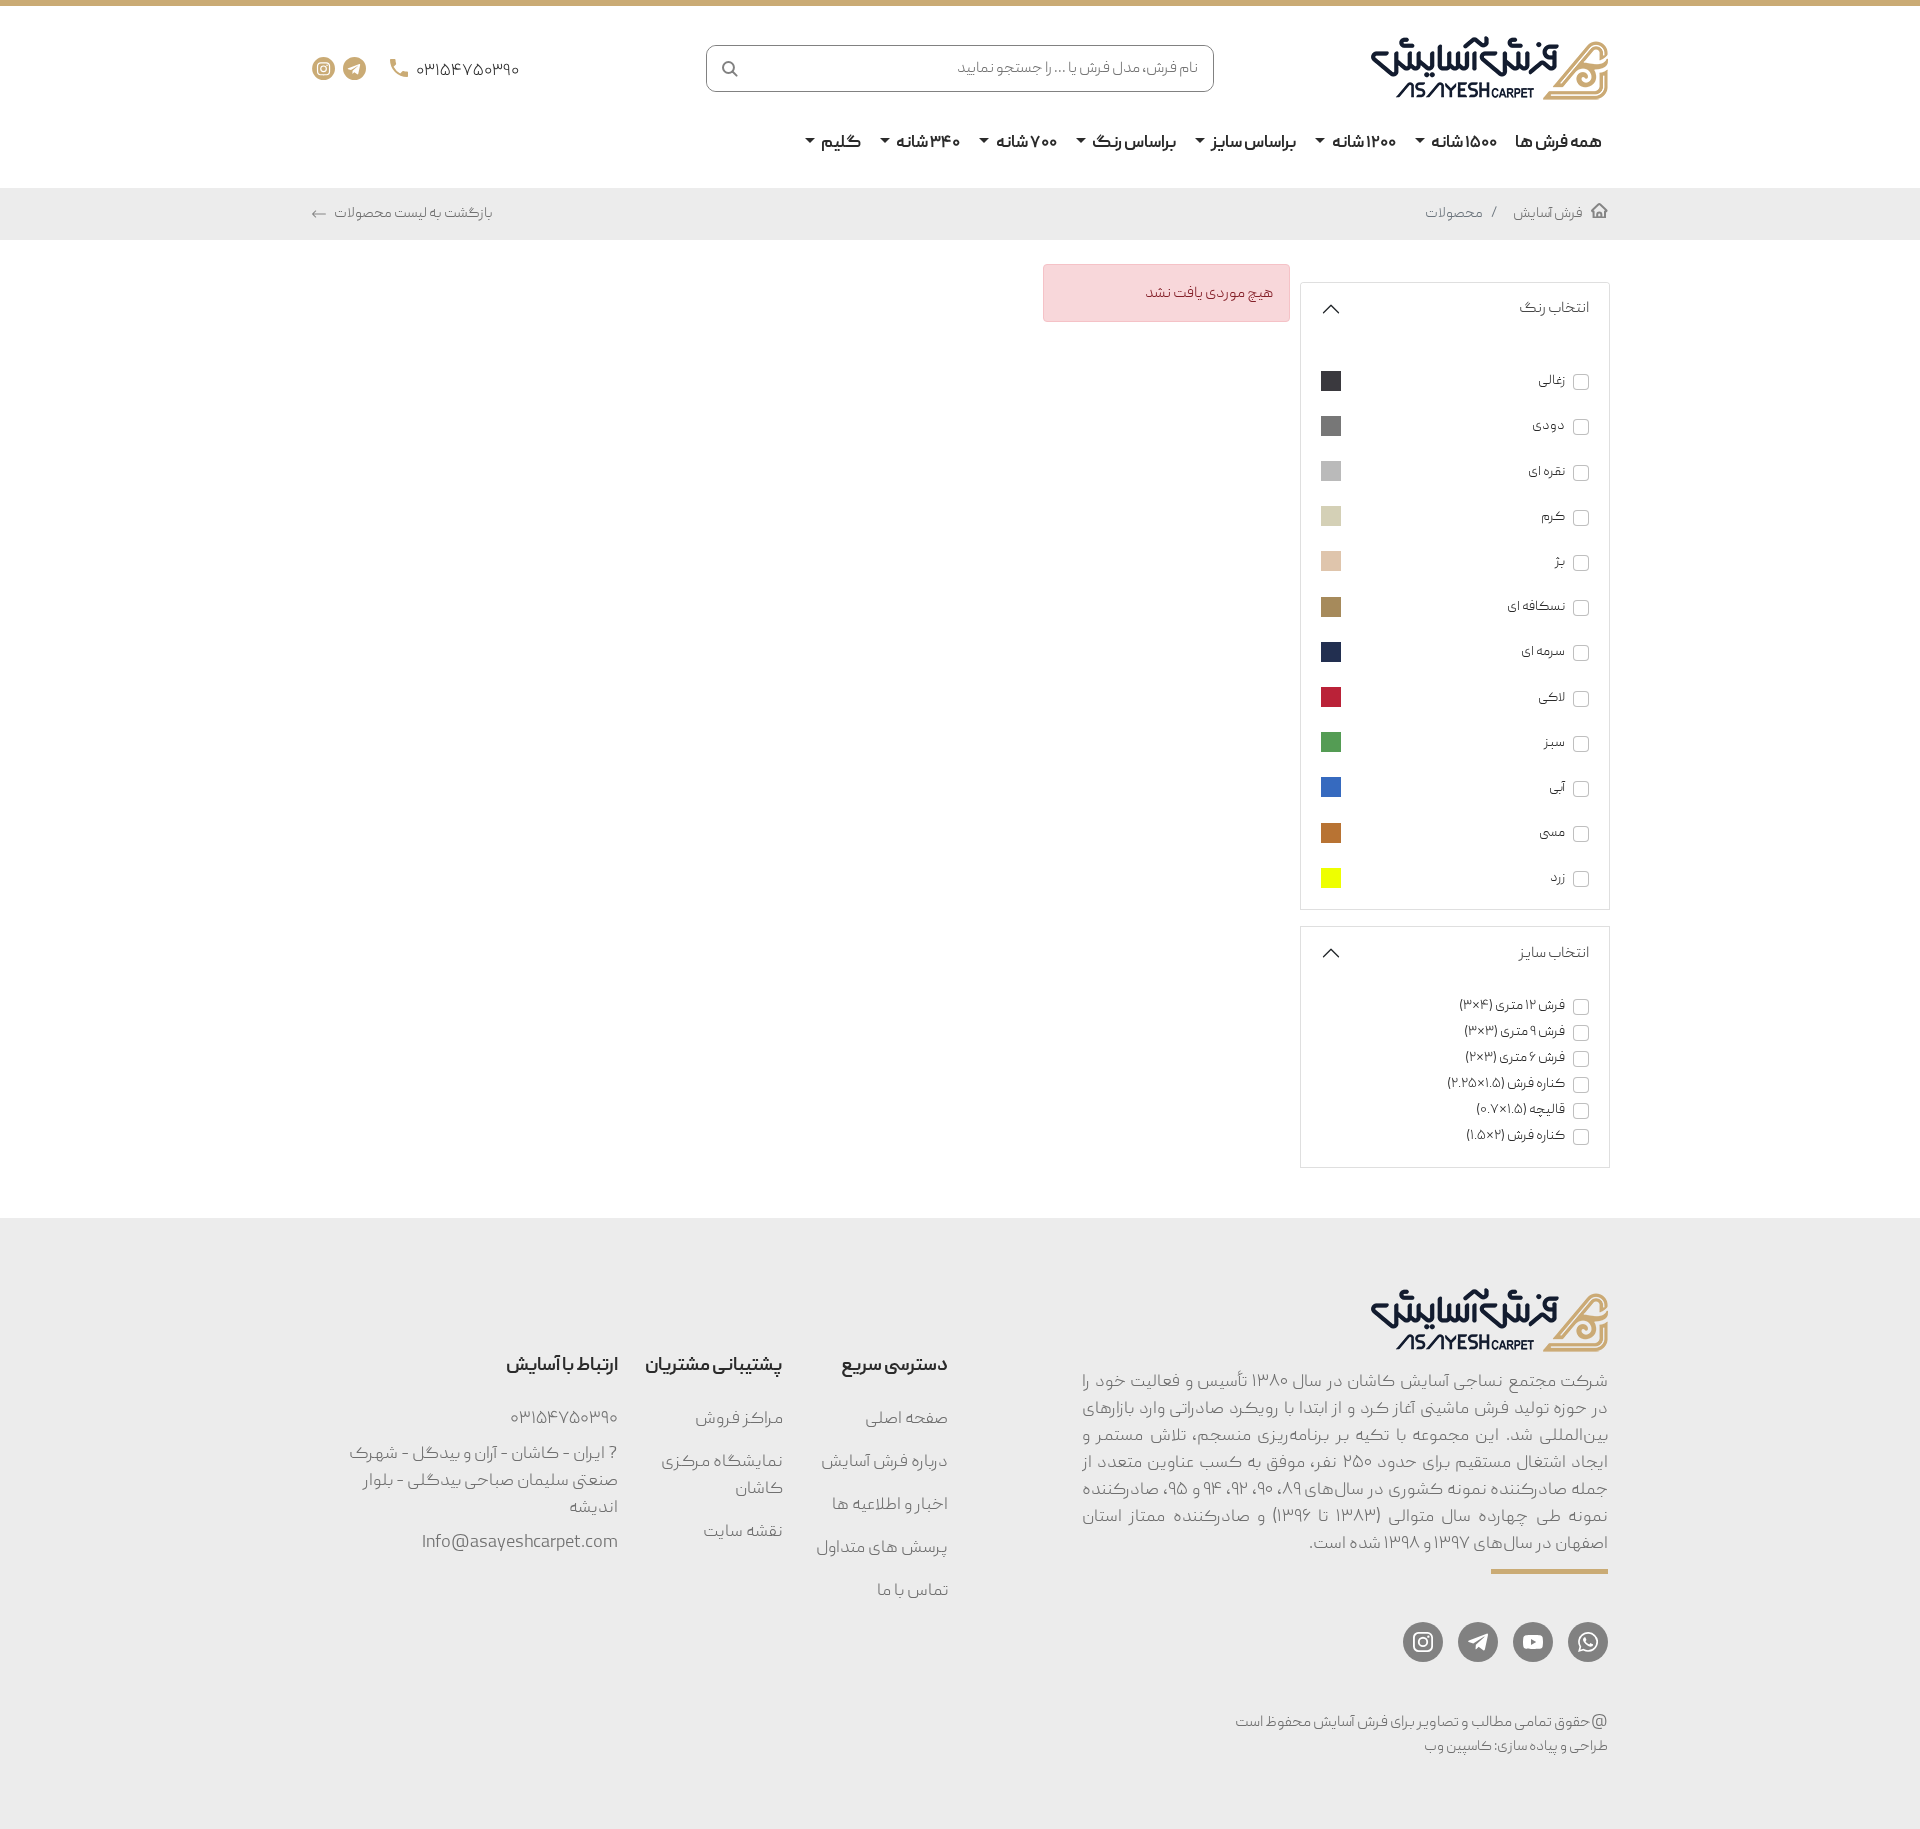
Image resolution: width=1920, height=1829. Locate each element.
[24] (1455, 586)
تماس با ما (912, 1590)
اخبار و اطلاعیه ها (890, 1504)
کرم (1553, 516)
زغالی (1551, 380)
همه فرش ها (1558, 143)
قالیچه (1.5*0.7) (1520, 1109)
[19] (1455, 405)
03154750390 (564, 1418)
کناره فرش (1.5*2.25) (1506, 1083)
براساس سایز (1252, 143)
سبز (1554, 742)
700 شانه (1025, 143)
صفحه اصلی (906, 1418)
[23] (1455, 541)
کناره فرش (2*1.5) (1515, 1135)
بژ (1560, 561)
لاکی (1551, 697)
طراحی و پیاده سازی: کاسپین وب (1516, 1746)
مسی (1552, 832)
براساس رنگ (1133, 143)
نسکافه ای (1536, 606)
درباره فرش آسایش (884, 1461)
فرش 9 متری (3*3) (1514, 1031)
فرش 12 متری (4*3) (1512, 1005)
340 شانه (927, 143)
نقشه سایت (743, 1531)
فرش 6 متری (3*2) (1515, 1057)
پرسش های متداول (882, 1547)
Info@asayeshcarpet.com (520, 1542)
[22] (1455, 496)
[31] (1455, 812)
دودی (1548, 425)
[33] (1455, 857)
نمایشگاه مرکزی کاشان (722, 1475)
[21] (1455, 450)
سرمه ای (1543, 651)
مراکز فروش (739, 1418)
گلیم (840, 143)
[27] (1455, 676)
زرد (1557, 877)
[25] (1455, 631)
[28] (1455, 722)
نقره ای (1546, 471)
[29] (1455, 767)
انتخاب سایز (1554, 953)
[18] (1455, 360)
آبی (1557, 787)
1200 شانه (1363, 143)
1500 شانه (1463, 143)
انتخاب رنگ (1554, 308)
